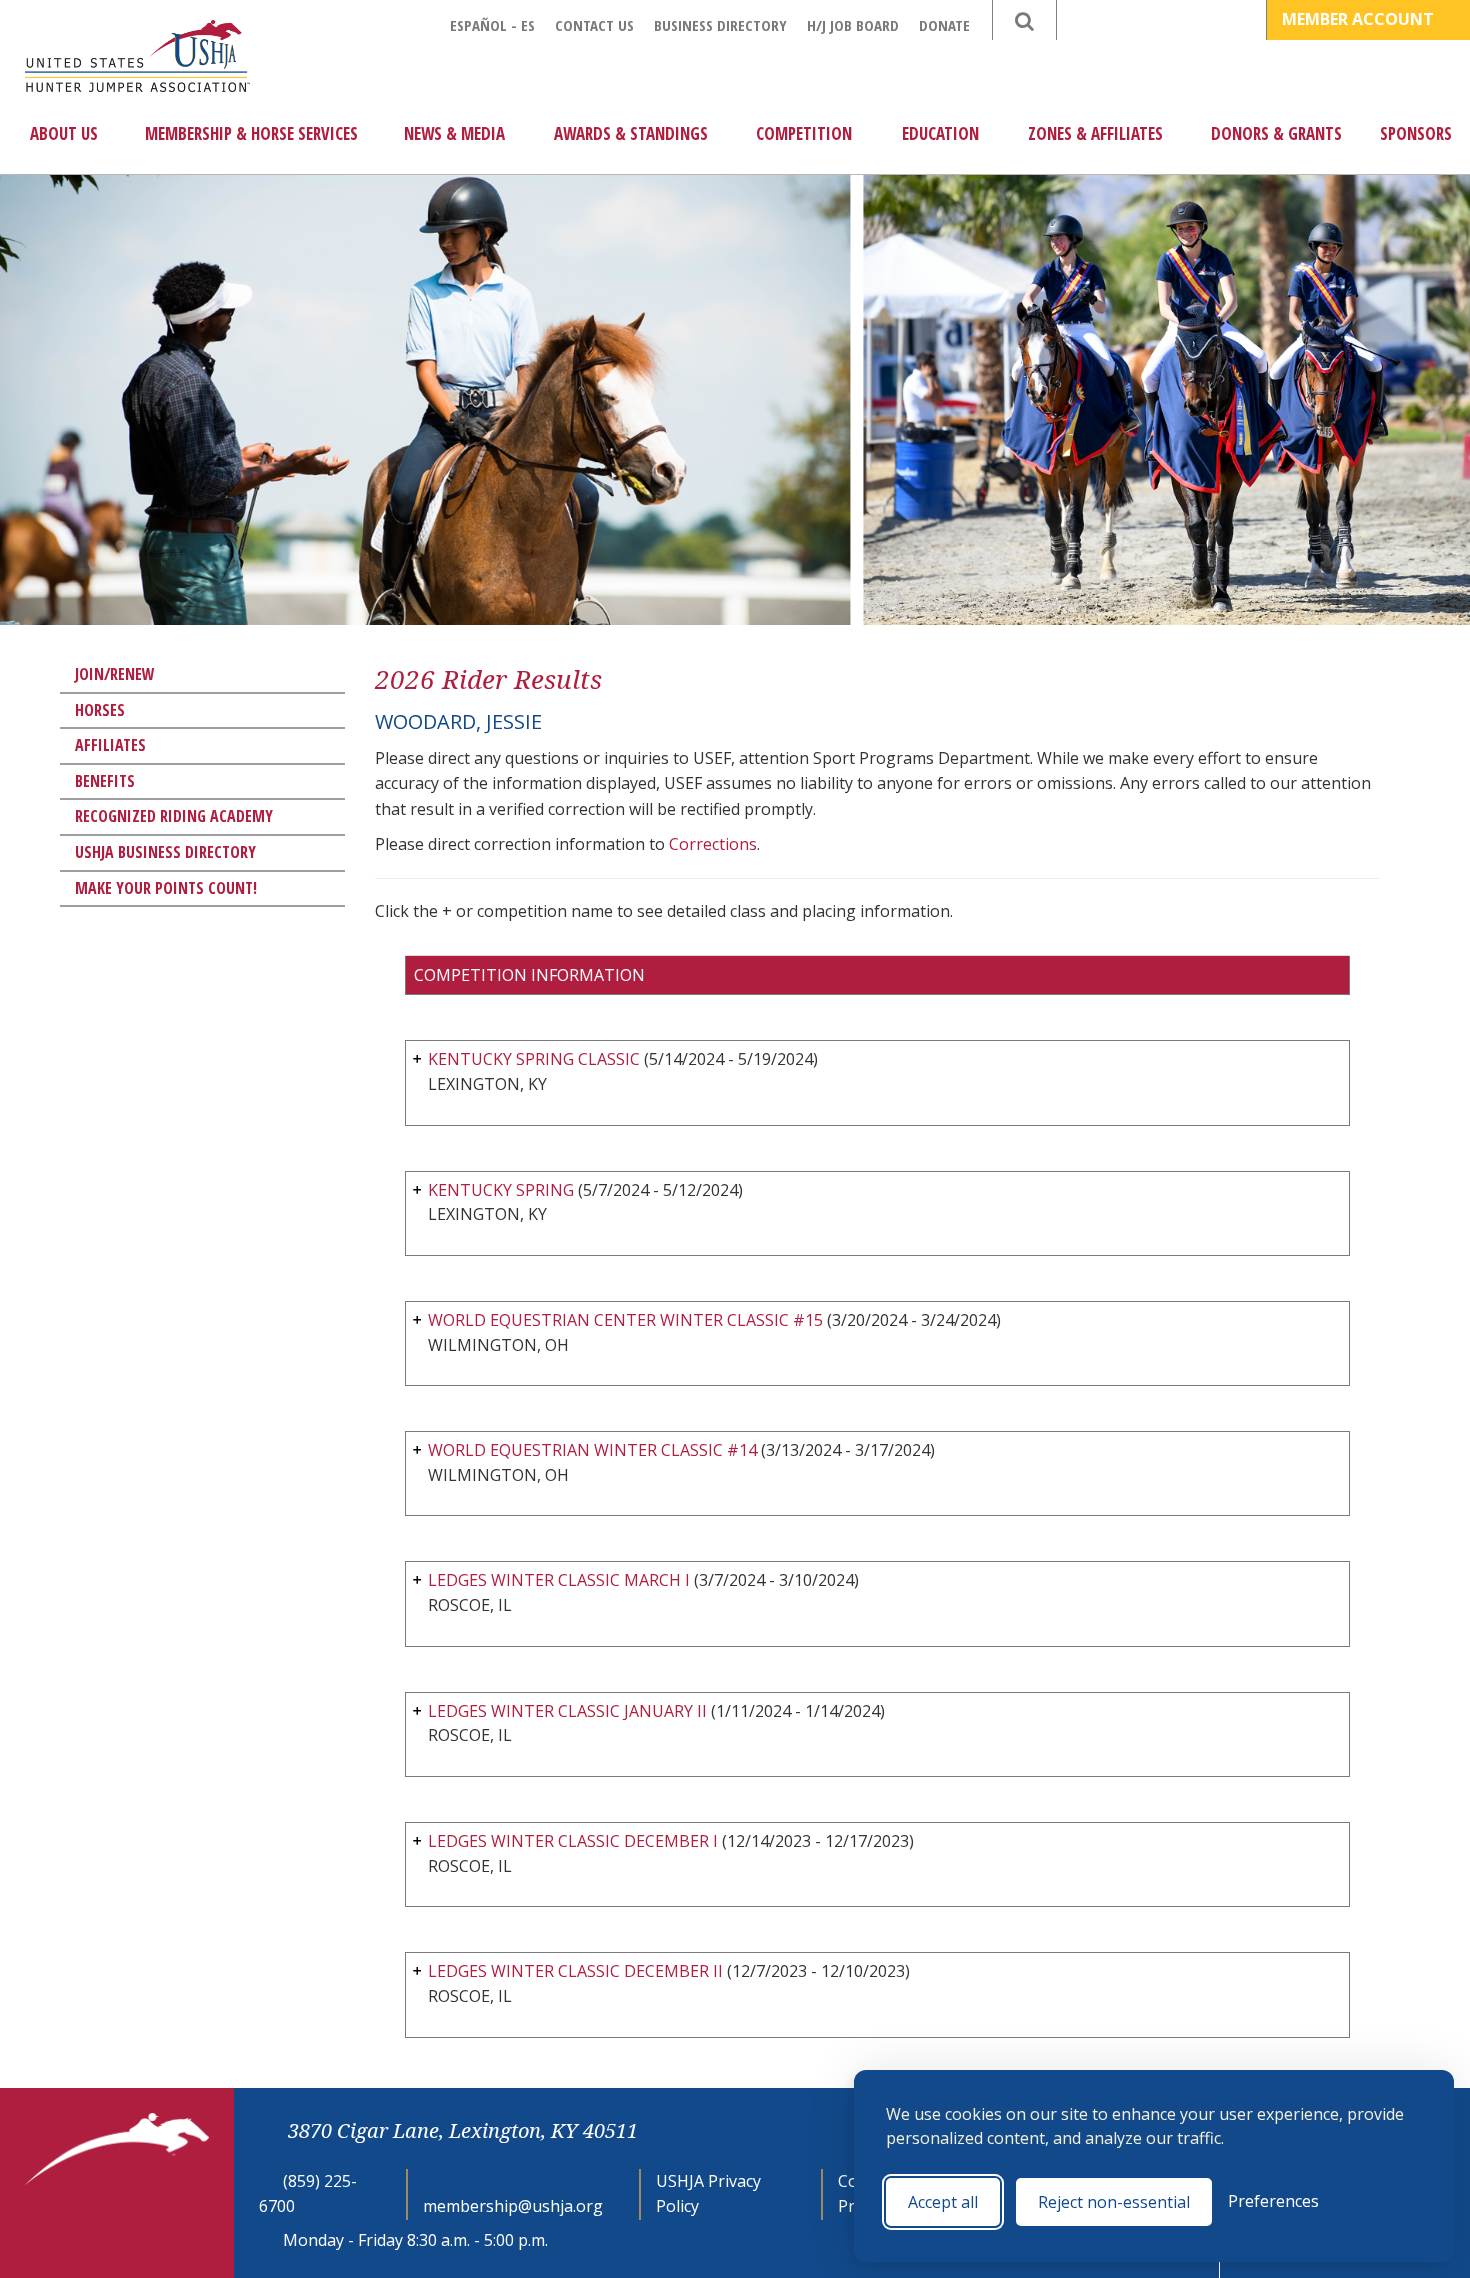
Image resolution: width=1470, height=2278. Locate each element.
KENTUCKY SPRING (501, 1190)
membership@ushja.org (513, 2206)
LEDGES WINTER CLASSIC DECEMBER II (575, 1971)
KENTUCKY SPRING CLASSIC (534, 1059)
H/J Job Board (853, 25)
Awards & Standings (631, 133)
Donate (944, 25)
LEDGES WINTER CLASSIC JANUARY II (567, 1711)
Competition (804, 133)
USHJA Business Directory (165, 852)
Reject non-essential (1114, 2202)
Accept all (943, 2202)
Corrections (713, 844)
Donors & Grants (1276, 133)
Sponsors (1416, 133)
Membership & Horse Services (251, 133)
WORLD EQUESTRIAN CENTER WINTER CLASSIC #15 (625, 1320)
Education (940, 133)
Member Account (1360, 19)
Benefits (105, 781)
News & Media (454, 133)
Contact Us (594, 25)
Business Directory (720, 25)
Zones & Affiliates (1095, 133)
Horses (100, 710)
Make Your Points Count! (166, 888)
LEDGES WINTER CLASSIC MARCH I (559, 1580)
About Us (64, 133)
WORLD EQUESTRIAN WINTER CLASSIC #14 (592, 1450)
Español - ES (492, 25)
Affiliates (110, 745)
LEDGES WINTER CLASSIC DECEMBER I (573, 1841)
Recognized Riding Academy (174, 816)
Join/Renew (115, 674)
